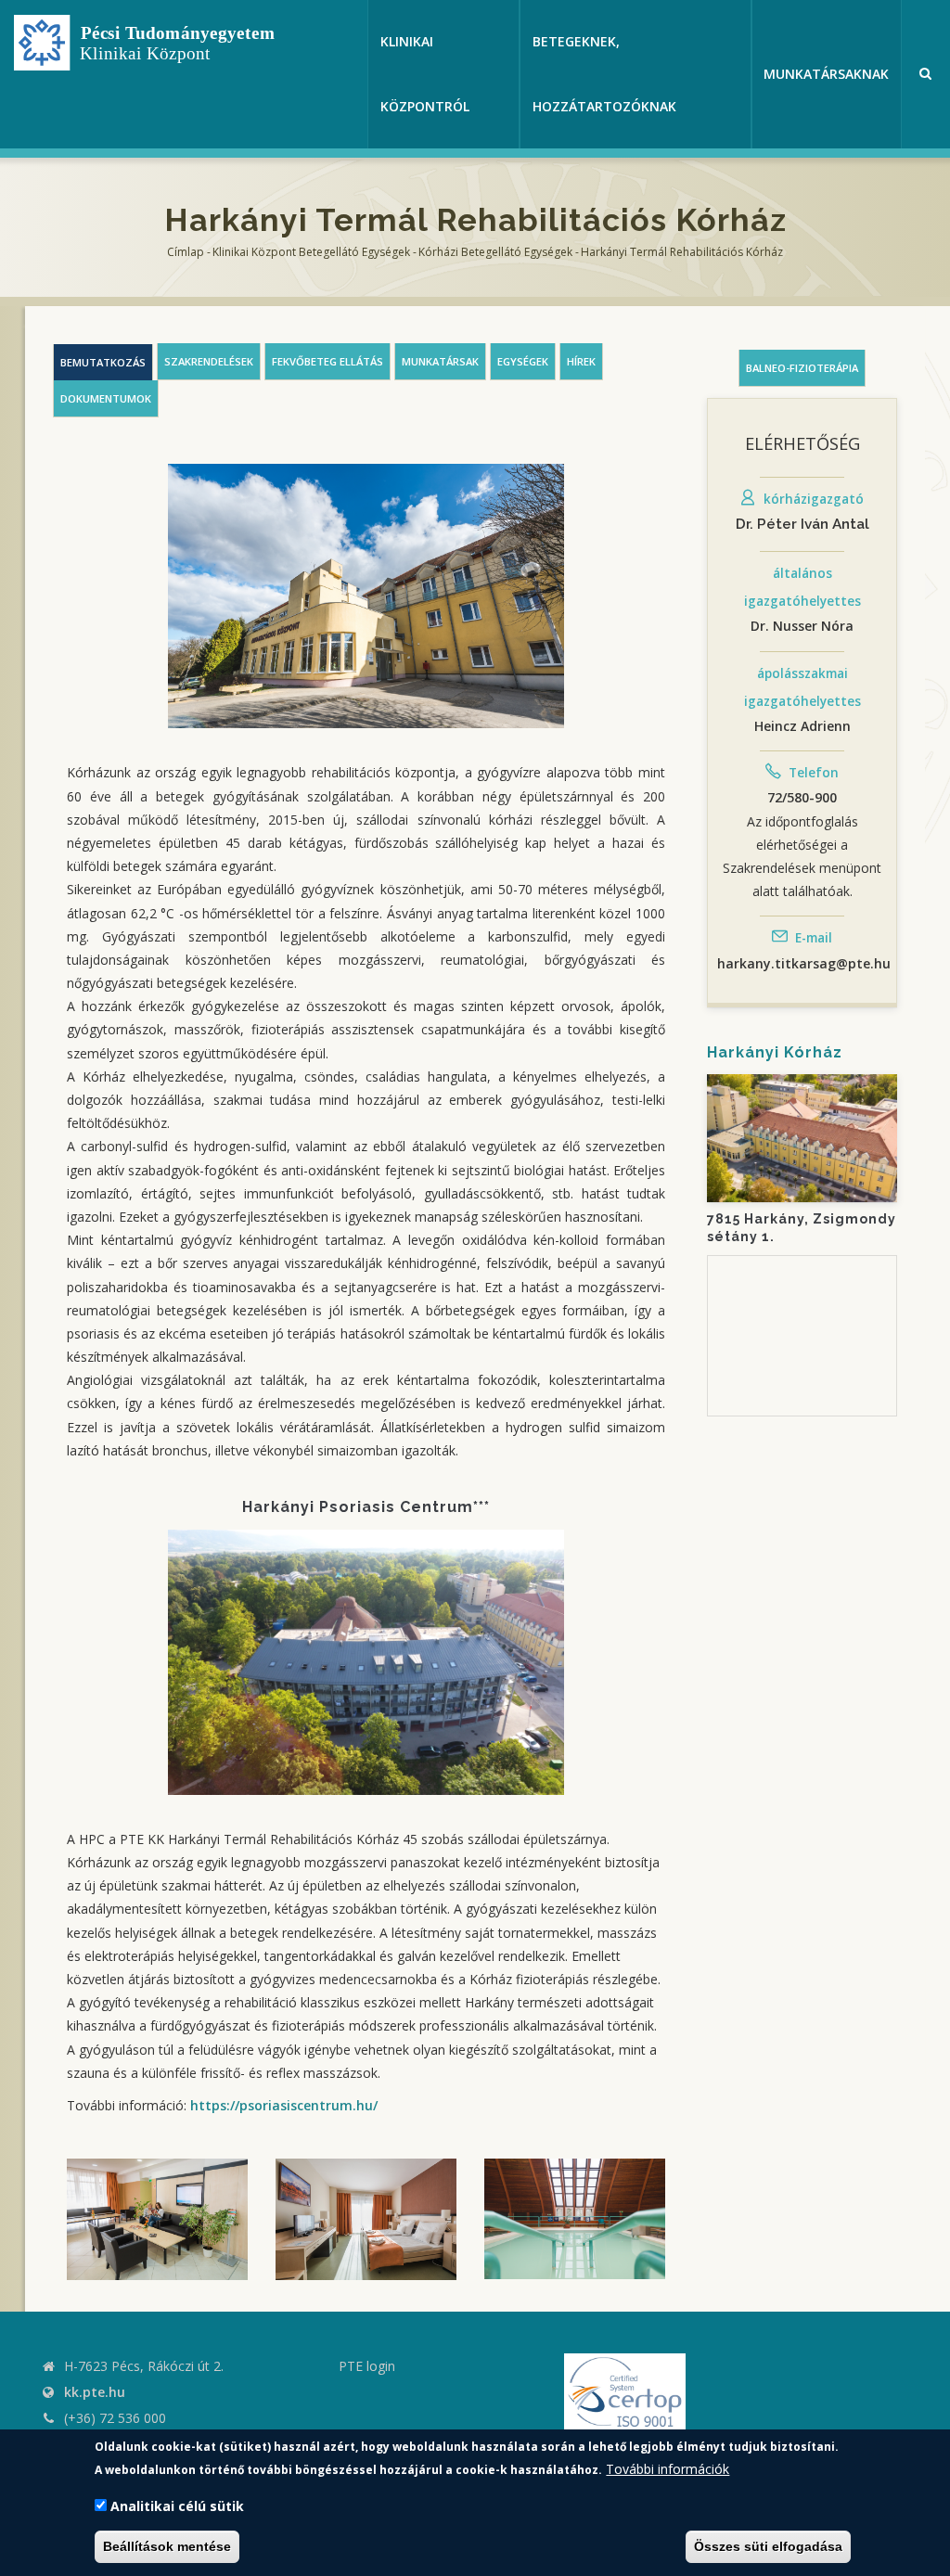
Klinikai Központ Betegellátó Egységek (311, 252)
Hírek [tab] (581, 361)
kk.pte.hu (95, 2392)
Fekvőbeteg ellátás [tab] (327, 361)
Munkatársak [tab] (440, 361)
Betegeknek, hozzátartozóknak (604, 74)
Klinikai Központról (425, 74)
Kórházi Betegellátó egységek (495, 252)
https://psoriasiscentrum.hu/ (284, 2105)
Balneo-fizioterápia (802, 368)
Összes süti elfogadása (768, 2546)
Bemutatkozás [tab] (103, 362)
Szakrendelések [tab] (209, 361)
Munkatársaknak (826, 74)
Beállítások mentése (167, 2546)
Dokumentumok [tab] (106, 398)
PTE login (367, 2366)
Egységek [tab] (523, 361)
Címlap (186, 252)
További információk (668, 2469)
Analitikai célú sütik (177, 2506)
